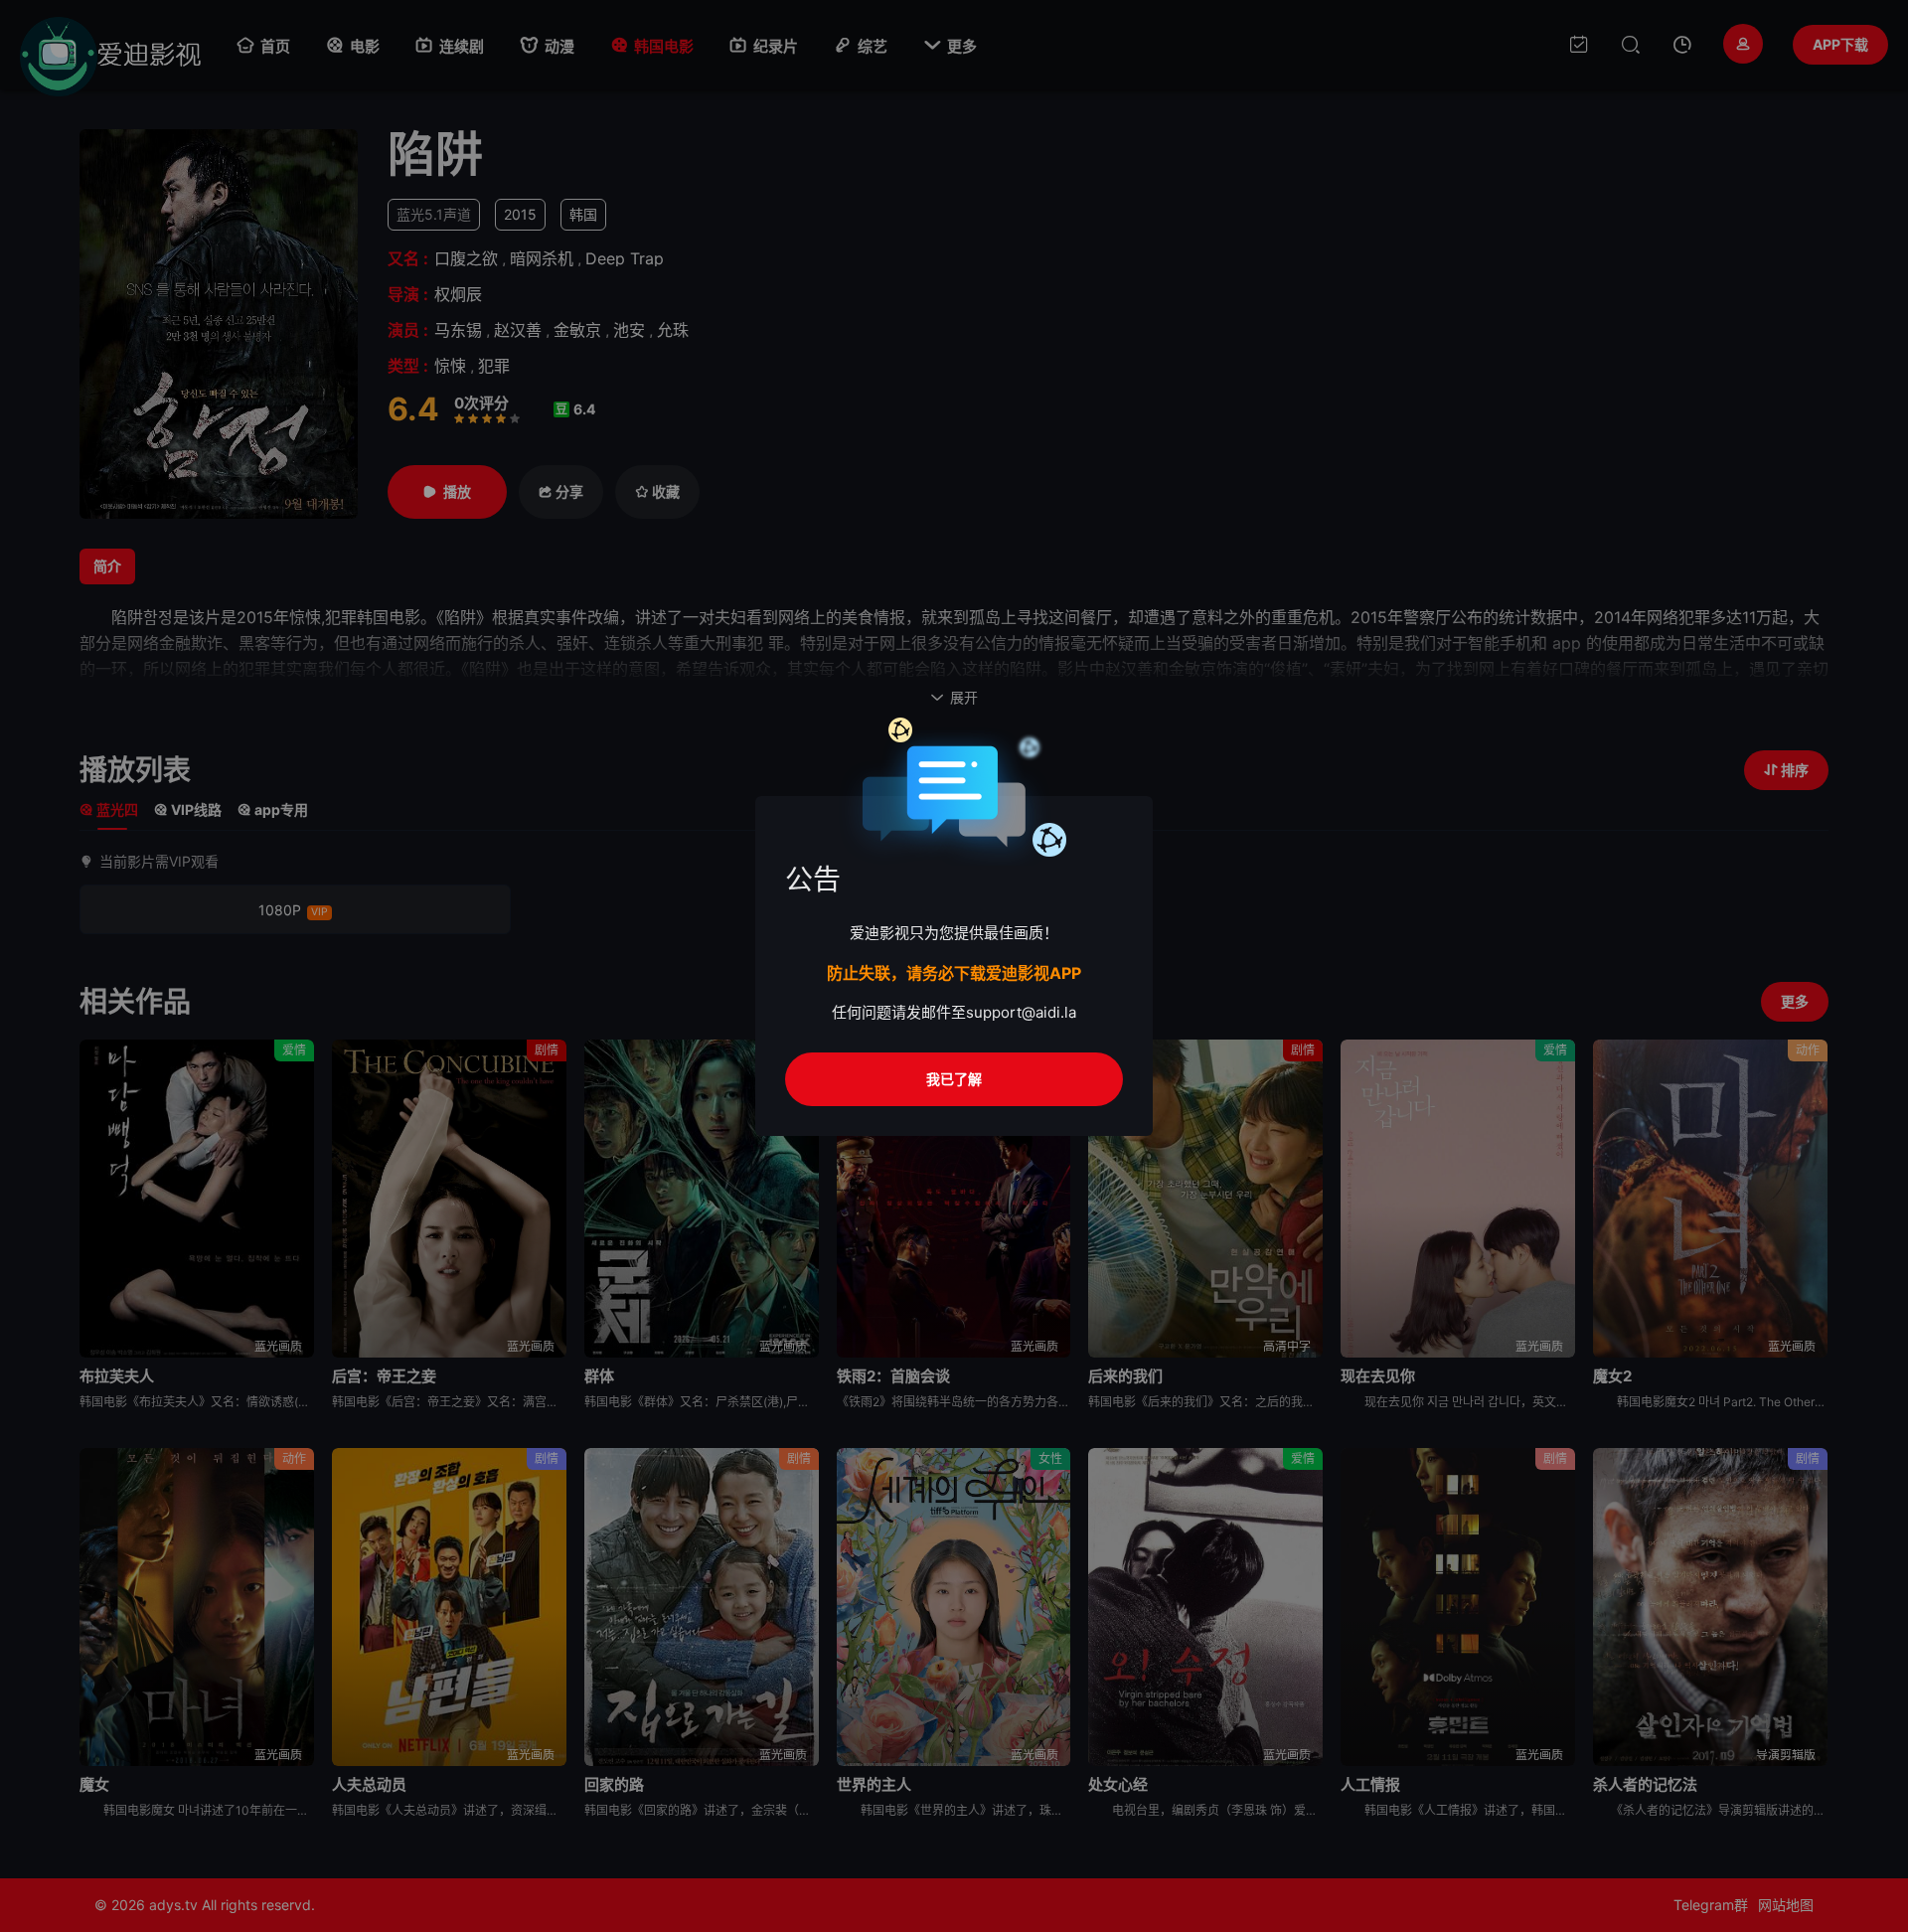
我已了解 (954, 1079)
